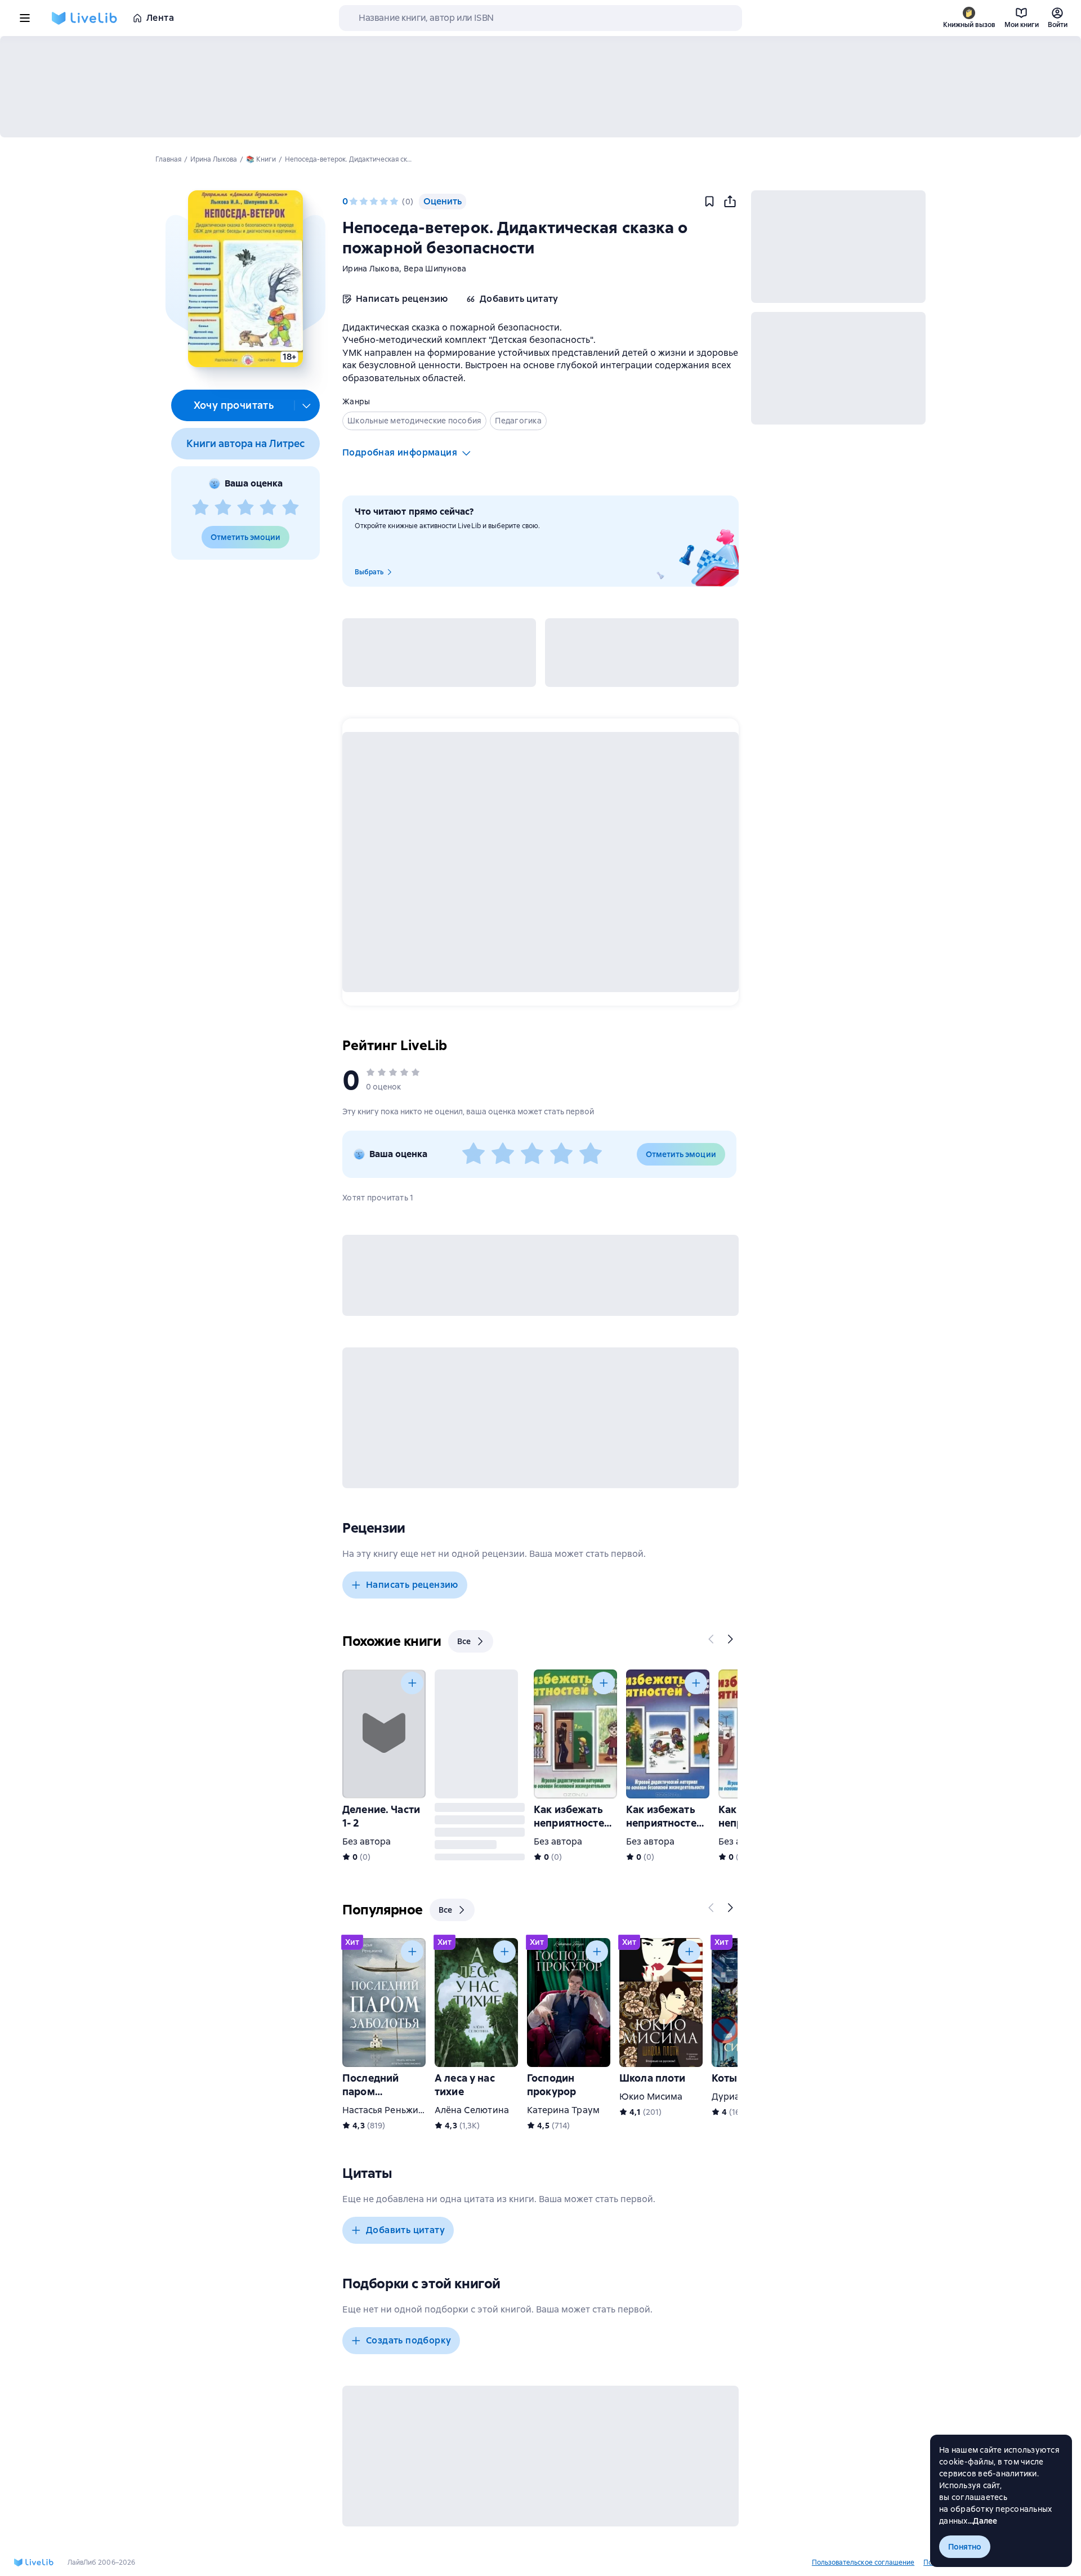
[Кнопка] (712, 1639)
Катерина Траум (563, 2110)
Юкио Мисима (651, 2097)
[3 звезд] (245, 508)
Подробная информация (400, 452)
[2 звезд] (223, 508)
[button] (245, 279)
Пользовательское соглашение (863, 2562)
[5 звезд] (291, 508)
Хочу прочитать (234, 405)
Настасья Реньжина (386, 2110)
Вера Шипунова (435, 269)
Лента (160, 18)
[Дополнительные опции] (307, 405)
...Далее (983, 2521)
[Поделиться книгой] (730, 202)
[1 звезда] (200, 508)
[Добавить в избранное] (709, 202)
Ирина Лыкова (371, 269)
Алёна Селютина (472, 2110)
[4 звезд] (268, 508)
